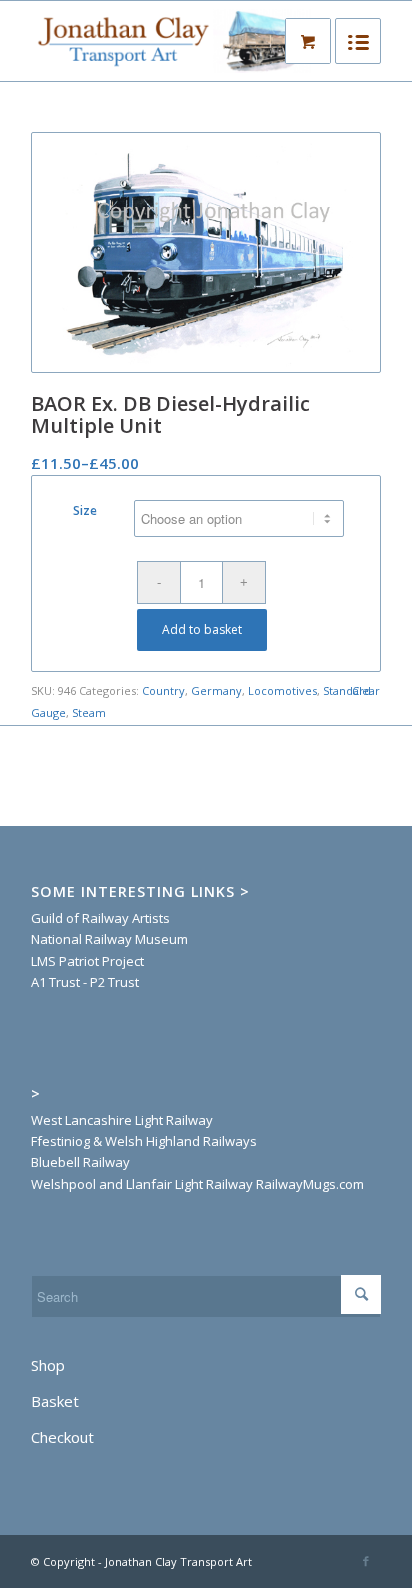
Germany (216, 690)
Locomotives (282, 690)
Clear (366, 690)
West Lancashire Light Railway (122, 1120)
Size (85, 510)
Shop (48, 1365)
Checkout (62, 1437)
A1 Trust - (59, 982)
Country (163, 690)
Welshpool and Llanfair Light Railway (142, 1184)
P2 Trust (113, 982)
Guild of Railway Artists (100, 918)
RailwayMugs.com (310, 1184)
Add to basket (202, 629)
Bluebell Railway (80, 1162)
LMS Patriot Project (87, 961)
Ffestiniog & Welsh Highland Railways (144, 1141)
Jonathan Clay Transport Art (178, 1561)
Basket (55, 1401)
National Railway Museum (109, 939)
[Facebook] (366, 1561)
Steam (89, 712)
